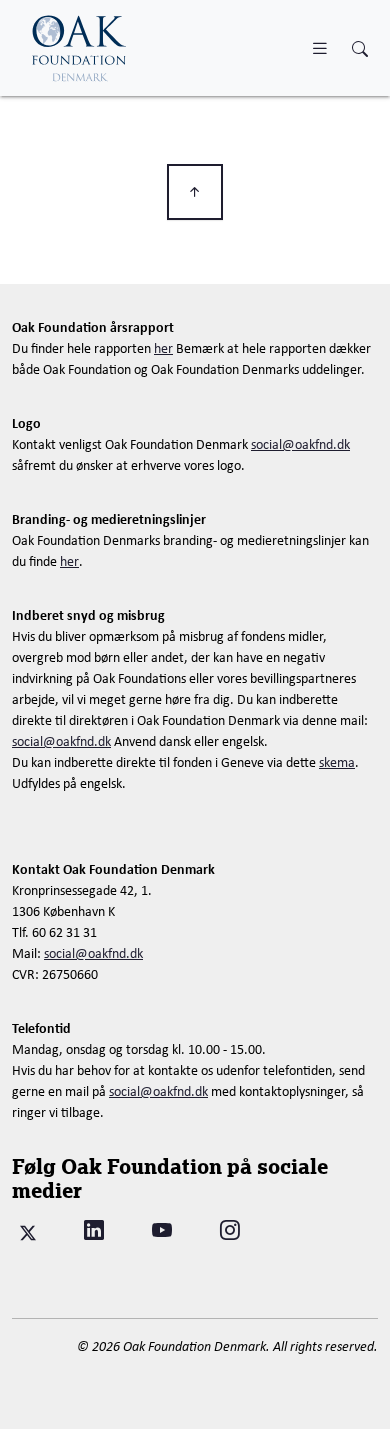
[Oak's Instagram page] (230, 1230)
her (163, 348)
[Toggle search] (360, 49)
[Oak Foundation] (80, 48)
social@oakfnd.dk (300, 444)
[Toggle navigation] (320, 47)
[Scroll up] (195, 192)
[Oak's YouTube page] (162, 1230)
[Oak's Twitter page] (28, 1230)
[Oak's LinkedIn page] (94, 1230)
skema (337, 762)
